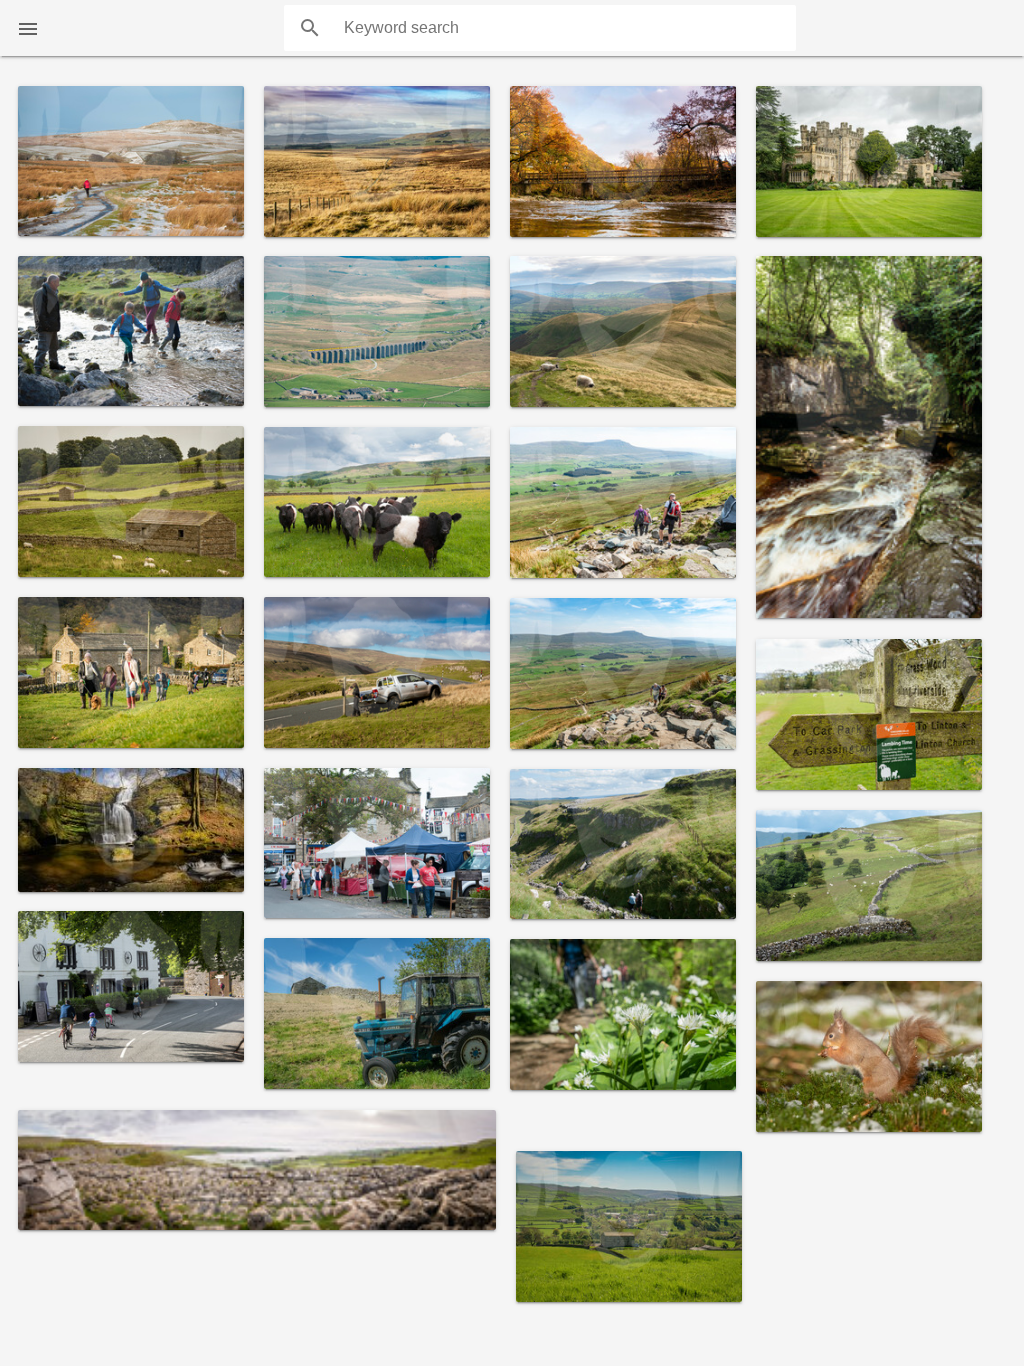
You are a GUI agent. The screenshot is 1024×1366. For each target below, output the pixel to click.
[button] (28, 28)
